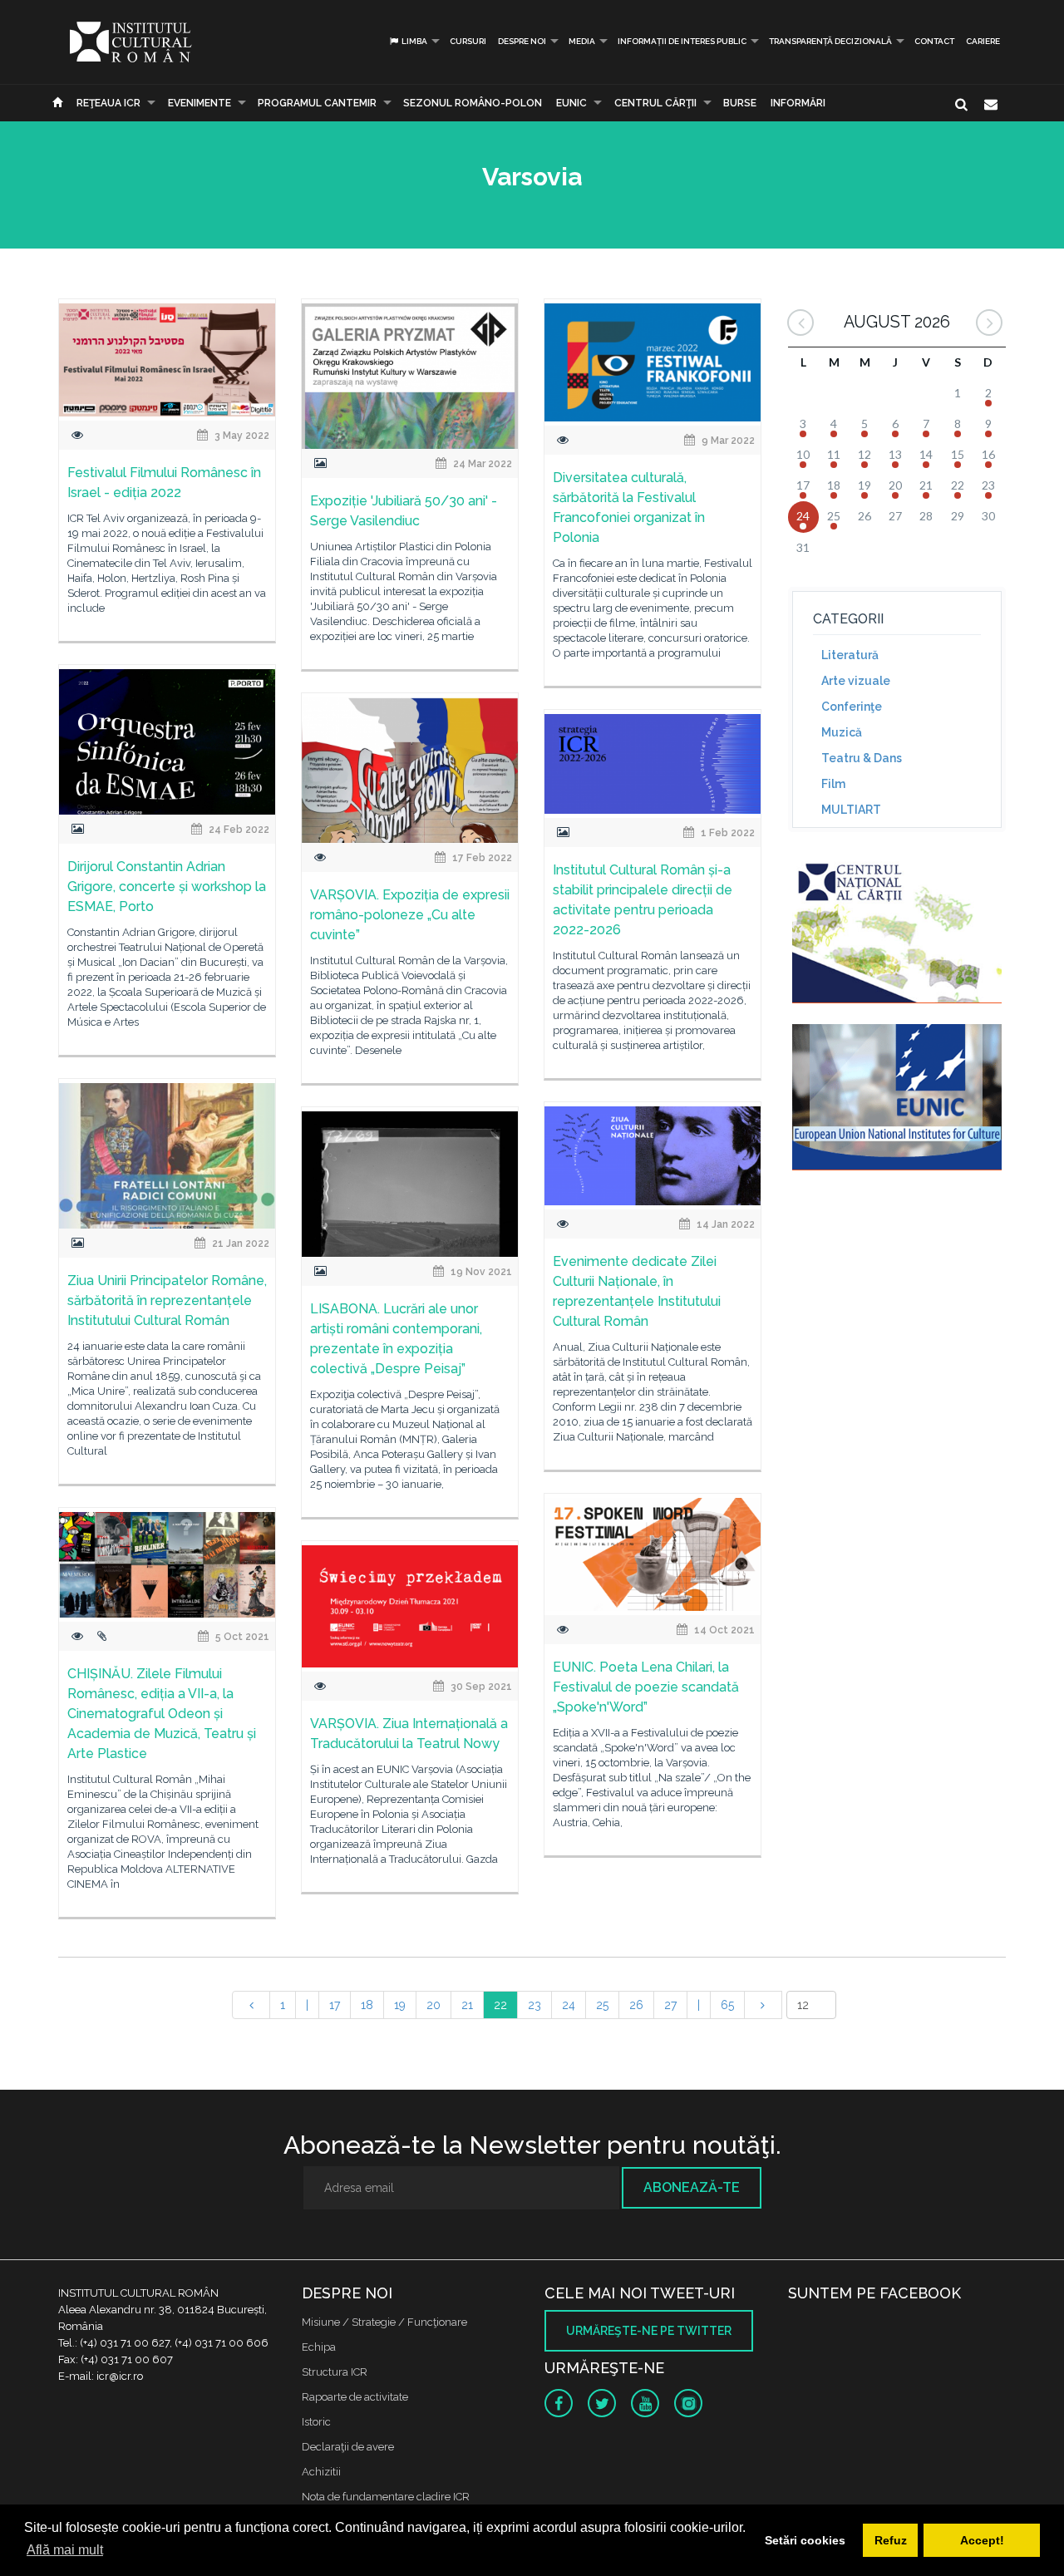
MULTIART (851, 810)
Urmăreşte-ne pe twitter (649, 2331)
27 (670, 2005)
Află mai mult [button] (65, 2550)
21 (467, 2005)
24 (569, 2005)
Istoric (316, 2422)
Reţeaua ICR (108, 103)
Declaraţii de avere (348, 2447)
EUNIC (571, 103)
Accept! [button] (982, 2540)
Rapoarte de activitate (355, 2397)
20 (433, 2005)
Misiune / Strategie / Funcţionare (384, 2322)
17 (335, 2005)
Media (582, 41)
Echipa (319, 2347)
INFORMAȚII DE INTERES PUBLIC (682, 41)
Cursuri (468, 41)
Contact (934, 41)
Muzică (842, 732)
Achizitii (321, 2472)
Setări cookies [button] (805, 2540)
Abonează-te (692, 2187)
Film (833, 784)
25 (602, 2005)
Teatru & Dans (862, 758)
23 (534, 2005)
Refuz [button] (891, 2540)
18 (367, 2005)
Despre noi (522, 41)
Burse (740, 103)
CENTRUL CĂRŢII (655, 103)
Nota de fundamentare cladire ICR (386, 2497)
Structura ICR (335, 2372)
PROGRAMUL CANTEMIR (317, 103)
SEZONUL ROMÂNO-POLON (473, 103)
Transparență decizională (830, 41)
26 (636, 2005)
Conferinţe (852, 707)
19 (400, 2005)
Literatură (850, 655)
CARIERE (983, 41)
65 (727, 2005)
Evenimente (199, 103)
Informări (798, 103)
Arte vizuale (856, 681)
